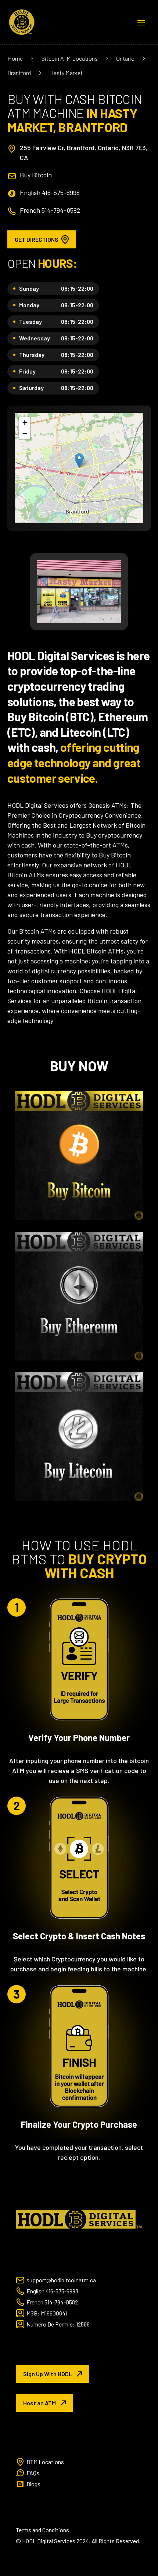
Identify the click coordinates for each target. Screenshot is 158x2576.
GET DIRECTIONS (37, 239)
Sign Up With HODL (48, 2374)
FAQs (33, 2473)
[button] (79, 461)
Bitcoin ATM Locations (69, 58)
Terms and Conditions (42, 2530)
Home (15, 58)
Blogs (33, 2484)
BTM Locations (45, 2462)
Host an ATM (39, 2403)
